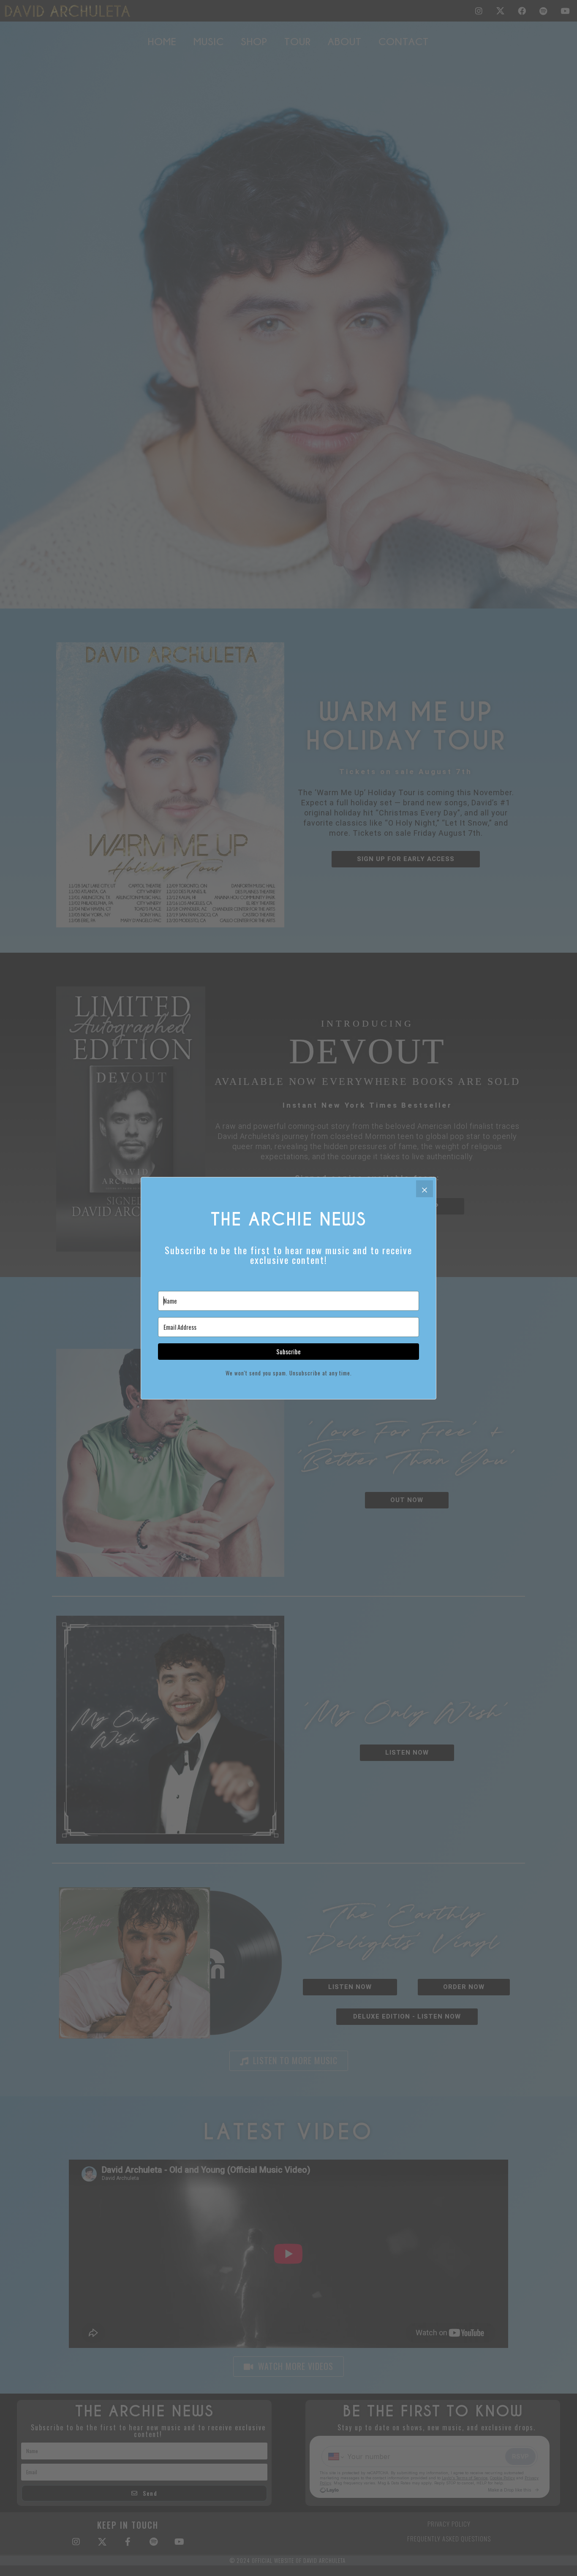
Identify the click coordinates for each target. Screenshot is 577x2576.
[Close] (425, 1189)
